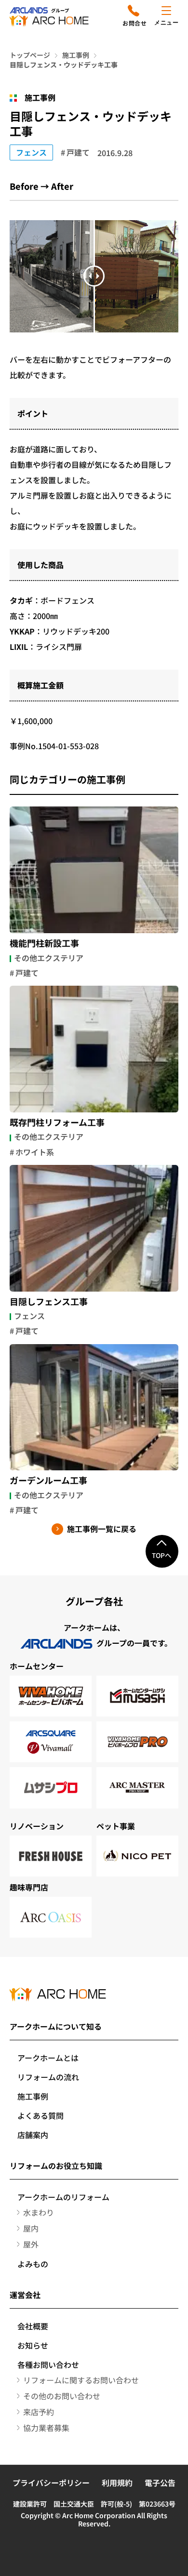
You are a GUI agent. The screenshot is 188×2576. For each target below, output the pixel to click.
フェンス (31, 152)
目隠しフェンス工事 (49, 1302)
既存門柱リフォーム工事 (57, 1123)
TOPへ (162, 1555)
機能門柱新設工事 (44, 943)
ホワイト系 (35, 1152)
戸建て (78, 152)
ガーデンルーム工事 (48, 1480)
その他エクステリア (49, 958)
